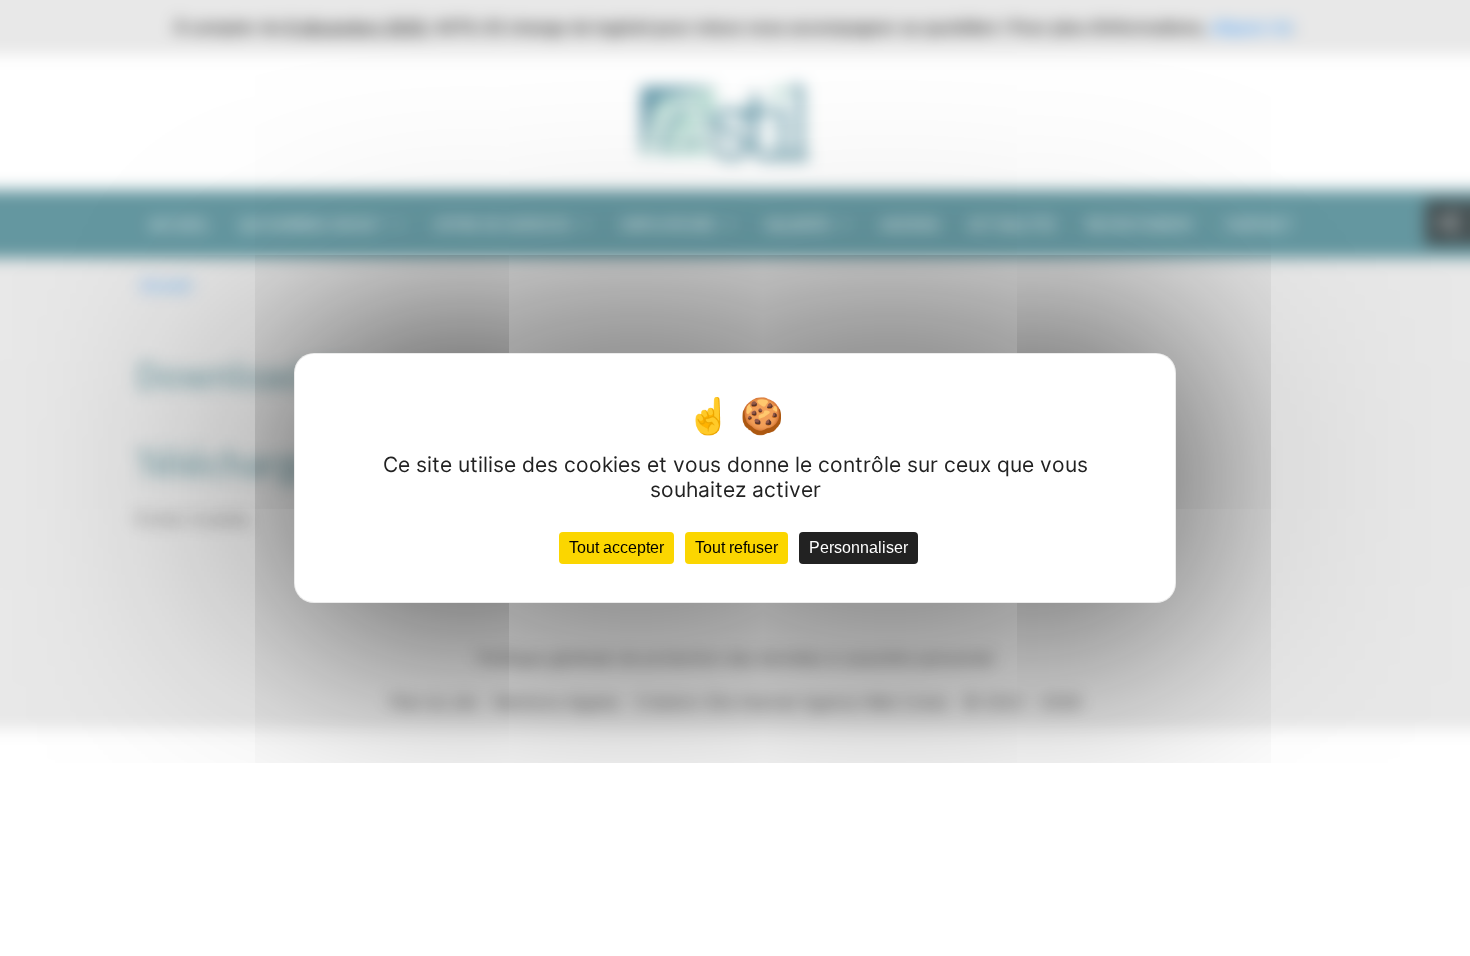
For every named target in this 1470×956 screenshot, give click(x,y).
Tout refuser (736, 547)
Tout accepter (616, 547)
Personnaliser (858, 547)
